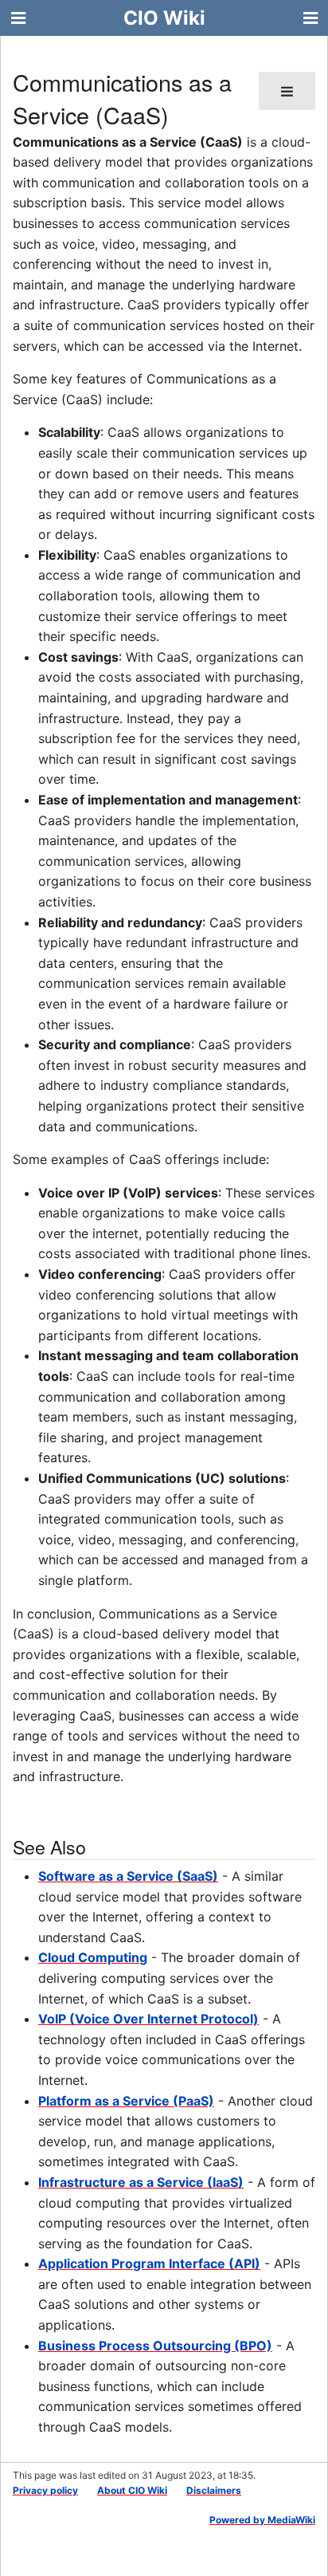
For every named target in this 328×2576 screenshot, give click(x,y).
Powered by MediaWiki (262, 2520)
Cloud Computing (93, 1957)
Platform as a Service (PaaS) (126, 2101)
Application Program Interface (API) (149, 2263)
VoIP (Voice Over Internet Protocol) (148, 2019)
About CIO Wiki (132, 2490)
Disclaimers (214, 2490)
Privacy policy (45, 2490)
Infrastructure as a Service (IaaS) (141, 2182)
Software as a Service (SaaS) (128, 1876)
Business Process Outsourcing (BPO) (155, 2346)
